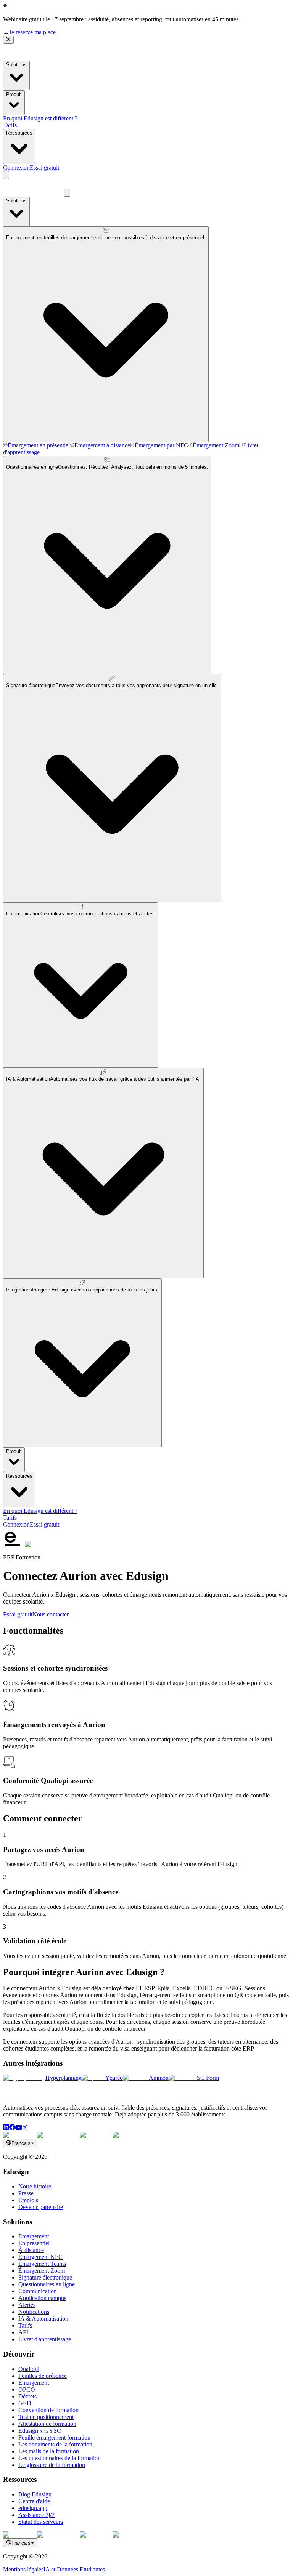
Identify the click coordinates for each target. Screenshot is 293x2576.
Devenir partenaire (41, 2207)
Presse (26, 2193)
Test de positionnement (46, 2417)
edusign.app (33, 2508)
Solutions (16, 65)
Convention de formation (48, 2410)
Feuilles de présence (43, 2376)
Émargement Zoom (42, 2271)
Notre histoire (35, 2186)
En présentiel (34, 2243)
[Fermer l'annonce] (8, 40)
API (23, 2332)
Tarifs (10, 125)
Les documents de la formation (55, 2444)
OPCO (27, 2389)
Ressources (19, 133)
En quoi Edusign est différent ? (40, 118)
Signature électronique (45, 2277)
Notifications (34, 2312)
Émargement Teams (42, 2264)
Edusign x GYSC (40, 2431)
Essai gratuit (44, 167)
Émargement (34, 2236)
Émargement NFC (40, 2257)
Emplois (28, 2200)
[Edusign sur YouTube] (19, 2128)
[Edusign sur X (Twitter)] (25, 2128)
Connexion (16, 167)
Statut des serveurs (41, 2522)
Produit (14, 94)
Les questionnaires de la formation (60, 2458)
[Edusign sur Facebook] (12, 2128)
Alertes (27, 2305)
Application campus (42, 2298)
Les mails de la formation (49, 2451)
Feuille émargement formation (54, 2437)
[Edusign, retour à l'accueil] (34, 2095)
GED (25, 2403)
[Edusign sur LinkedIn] (6, 2128)
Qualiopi (29, 2369)
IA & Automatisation (43, 2319)
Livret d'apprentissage (45, 2339)
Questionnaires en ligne (47, 2284)
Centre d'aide (34, 2501)
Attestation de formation (47, 2424)
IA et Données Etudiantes (74, 2569)
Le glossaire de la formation (52, 2465)
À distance (31, 2250)
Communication (38, 2291)
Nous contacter (51, 1614)
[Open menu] (6, 175)
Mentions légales (23, 2569)
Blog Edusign (35, 2494)
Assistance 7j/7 (36, 2515)
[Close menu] (67, 193)
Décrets (27, 2396)
